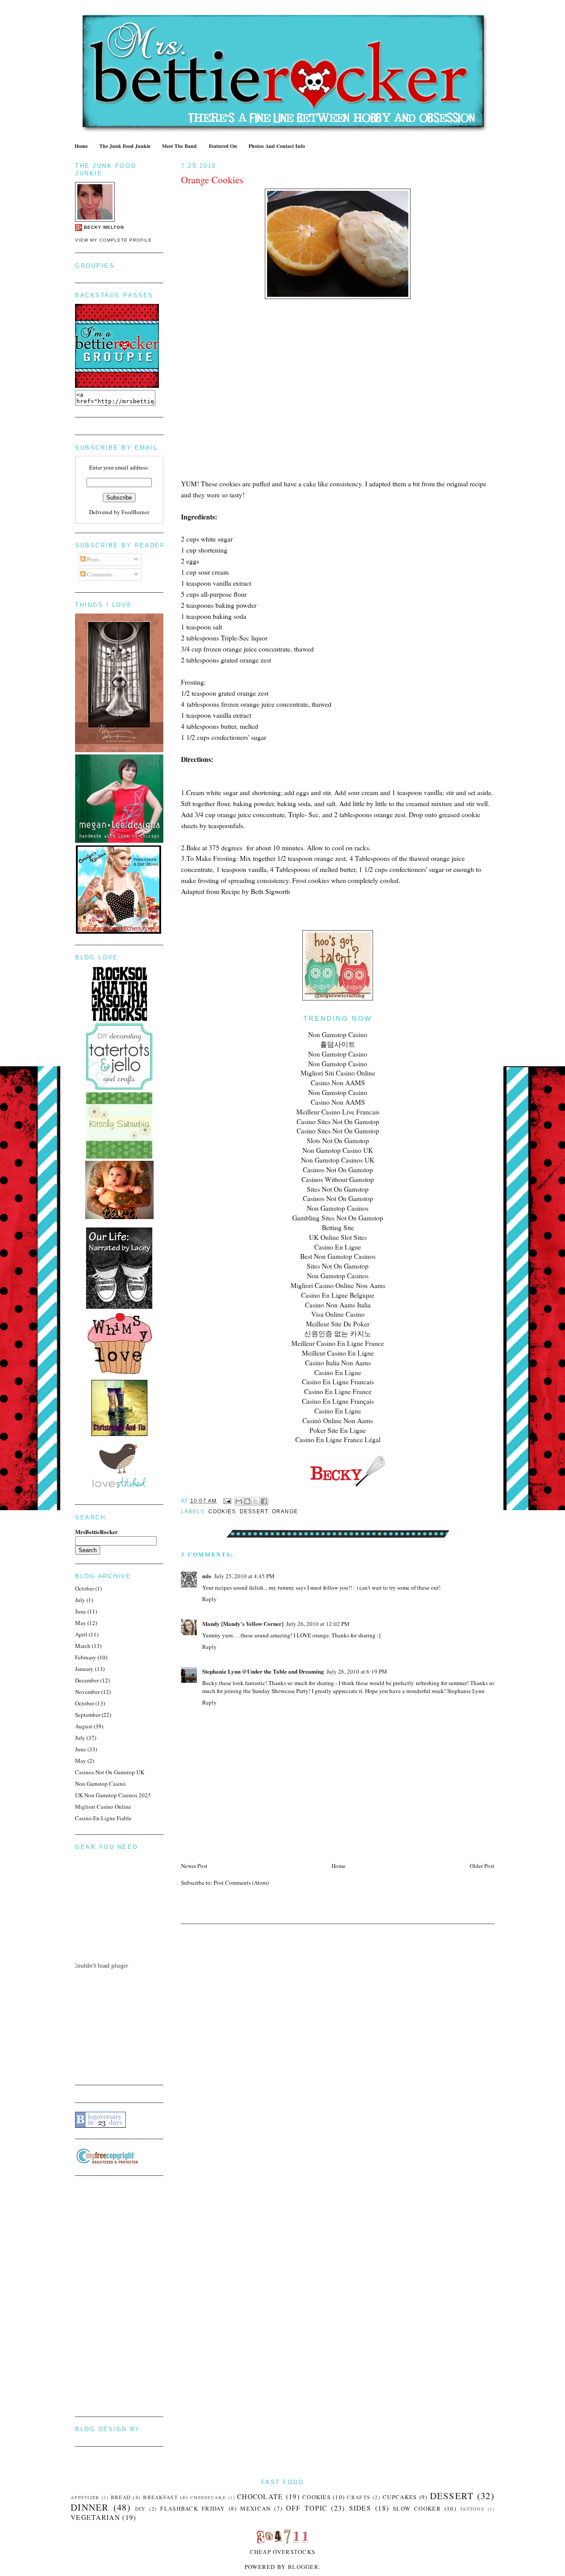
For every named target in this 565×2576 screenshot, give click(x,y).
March (83, 1646)
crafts (359, 2497)
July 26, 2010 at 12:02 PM (318, 1624)
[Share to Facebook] (264, 1501)
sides (360, 2508)
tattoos (472, 2509)
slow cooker (417, 2508)
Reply (209, 1599)
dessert (254, 1512)
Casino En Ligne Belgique (338, 1295)
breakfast (160, 2497)
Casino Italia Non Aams (338, 1363)
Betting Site (338, 1227)
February (86, 1657)
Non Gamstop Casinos (338, 1208)
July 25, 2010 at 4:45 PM (244, 1576)
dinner (90, 2507)
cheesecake (208, 2497)
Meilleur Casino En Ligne (338, 1353)
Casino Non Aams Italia (338, 1305)
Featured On (223, 146)
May (81, 1623)
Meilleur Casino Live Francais (338, 1112)
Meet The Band (179, 146)
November (87, 1692)
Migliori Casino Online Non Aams (338, 1285)
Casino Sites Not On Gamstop (338, 1121)
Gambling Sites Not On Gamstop (338, 1218)
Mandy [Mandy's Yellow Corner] (243, 1623)
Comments (99, 574)
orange (285, 1512)
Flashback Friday (192, 2508)
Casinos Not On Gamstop (338, 1170)
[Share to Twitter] (256, 1501)
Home (81, 146)
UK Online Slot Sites (338, 1237)
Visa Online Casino (338, 1314)
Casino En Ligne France (338, 1391)
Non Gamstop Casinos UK (338, 1160)
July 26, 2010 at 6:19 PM (357, 1671)
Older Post (482, 1866)
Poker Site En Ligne (338, 1430)
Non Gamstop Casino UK (338, 1150)
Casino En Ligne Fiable (103, 1818)
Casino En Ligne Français (338, 1401)
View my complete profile (113, 240)
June (81, 1611)
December (87, 1680)
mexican (255, 2508)
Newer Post (194, 1866)
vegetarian (95, 2517)
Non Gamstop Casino (338, 1034)
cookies (222, 1512)
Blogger (303, 2567)
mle (207, 1576)
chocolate (260, 2496)
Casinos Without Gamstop (338, 1179)
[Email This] (239, 1501)
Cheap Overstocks (283, 2552)
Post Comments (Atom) (241, 1883)
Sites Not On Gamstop (338, 1189)
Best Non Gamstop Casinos (338, 1256)
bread (121, 2497)
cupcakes (400, 2497)
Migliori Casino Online (103, 1807)
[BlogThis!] (247, 1501)
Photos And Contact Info (277, 146)
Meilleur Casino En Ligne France (338, 1343)
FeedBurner (135, 512)
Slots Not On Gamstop (338, 1140)
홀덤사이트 (338, 1044)
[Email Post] (227, 1501)
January (84, 1669)
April (81, 1634)
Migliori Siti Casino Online (338, 1073)
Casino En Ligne (338, 1247)
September (88, 1715)
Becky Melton (104, 227)
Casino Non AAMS (338, 1083)
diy (140, 2509)
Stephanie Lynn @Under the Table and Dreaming (263, 1671)
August (84, 1726)
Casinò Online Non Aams (338, 1421)
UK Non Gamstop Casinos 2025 (113, 1795)
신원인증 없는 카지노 (338, 1333)
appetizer (85, 2497)
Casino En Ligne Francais (338, 1382)
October (85, 1588)
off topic (307, 2508)
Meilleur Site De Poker (338, 1324)
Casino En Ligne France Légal (338, 1440)
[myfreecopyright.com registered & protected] (107, 2162)
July (80, 1600)
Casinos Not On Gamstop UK (110, 1772)
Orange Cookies (212, 180)
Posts (92, 559)
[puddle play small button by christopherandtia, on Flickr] (119, 1434)
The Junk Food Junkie (125, 146)
